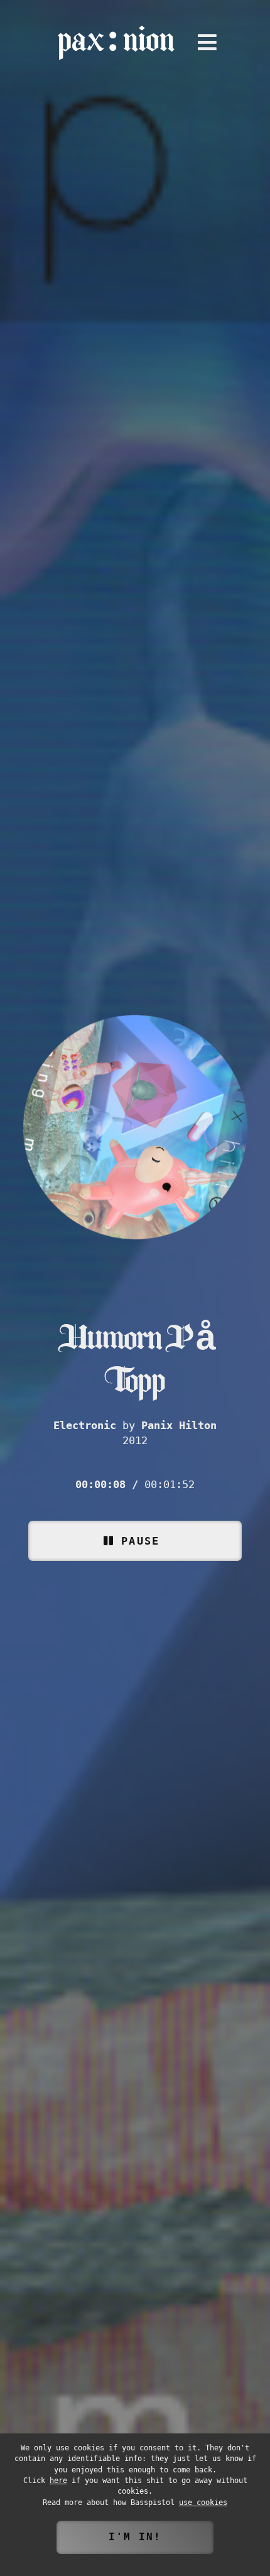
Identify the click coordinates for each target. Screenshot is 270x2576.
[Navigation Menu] (207, 43)
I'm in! (135, 2537)
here (58, 2481)
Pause (140, 1541)
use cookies (203, 2503)
